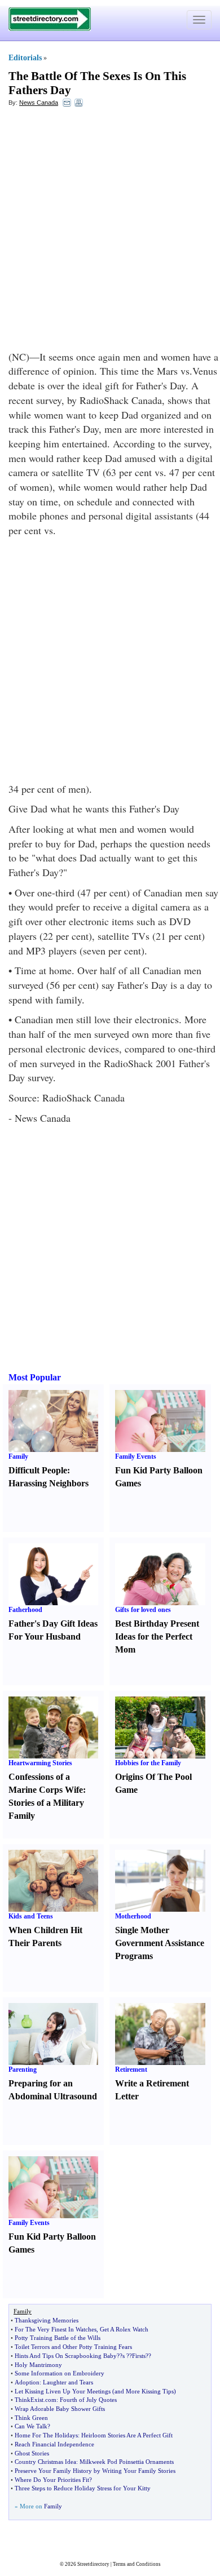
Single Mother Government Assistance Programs (160, 1943)
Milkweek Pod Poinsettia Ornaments (127, 2462)
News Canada (39, 103)
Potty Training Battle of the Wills (58, 2338)
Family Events (136, 1456)
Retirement (131, 2069)
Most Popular (35, 1377)
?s (122, 2356)
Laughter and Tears (68, 2382)
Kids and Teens (31, 1916)
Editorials (25, 58)
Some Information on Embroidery (60, 2373)
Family (18, 1456)
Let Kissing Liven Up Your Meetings (63, 2391)
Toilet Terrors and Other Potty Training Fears (73, 2347)
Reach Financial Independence (54, 2444)
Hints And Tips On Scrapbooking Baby (66, 2356)
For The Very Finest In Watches (56, 2329)
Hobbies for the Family (148, 1763)
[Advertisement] (110, 229)
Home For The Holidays (46, 2435)
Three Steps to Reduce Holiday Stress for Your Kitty (83, 2488)
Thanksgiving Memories (47, 2320)
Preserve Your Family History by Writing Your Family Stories (95, 2471)
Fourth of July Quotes (88, 2400)
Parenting (23, 2069)
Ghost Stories (32, 2453)
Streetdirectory (93, 2564)
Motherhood (133, 1916)
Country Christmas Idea (45, 2462)
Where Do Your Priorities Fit (52, 2480)
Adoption (27, 2382)
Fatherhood (25, 1610)
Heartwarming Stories (40, 1763)
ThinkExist (29, 2400)
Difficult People (38, 1470)
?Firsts (137, 2356)
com (51, 2400)
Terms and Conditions (137, 2564)
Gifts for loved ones (143, 1610)
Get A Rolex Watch (124, 2329)
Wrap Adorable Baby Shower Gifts (60, 2409)
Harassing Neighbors (49, 1483)
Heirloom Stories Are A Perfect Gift (127, 2435)
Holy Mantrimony (38, 2365)
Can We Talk (31, 2426)
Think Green (31, 2418)
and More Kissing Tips (144, 2391)
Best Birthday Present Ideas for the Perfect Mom (157, 1636)
